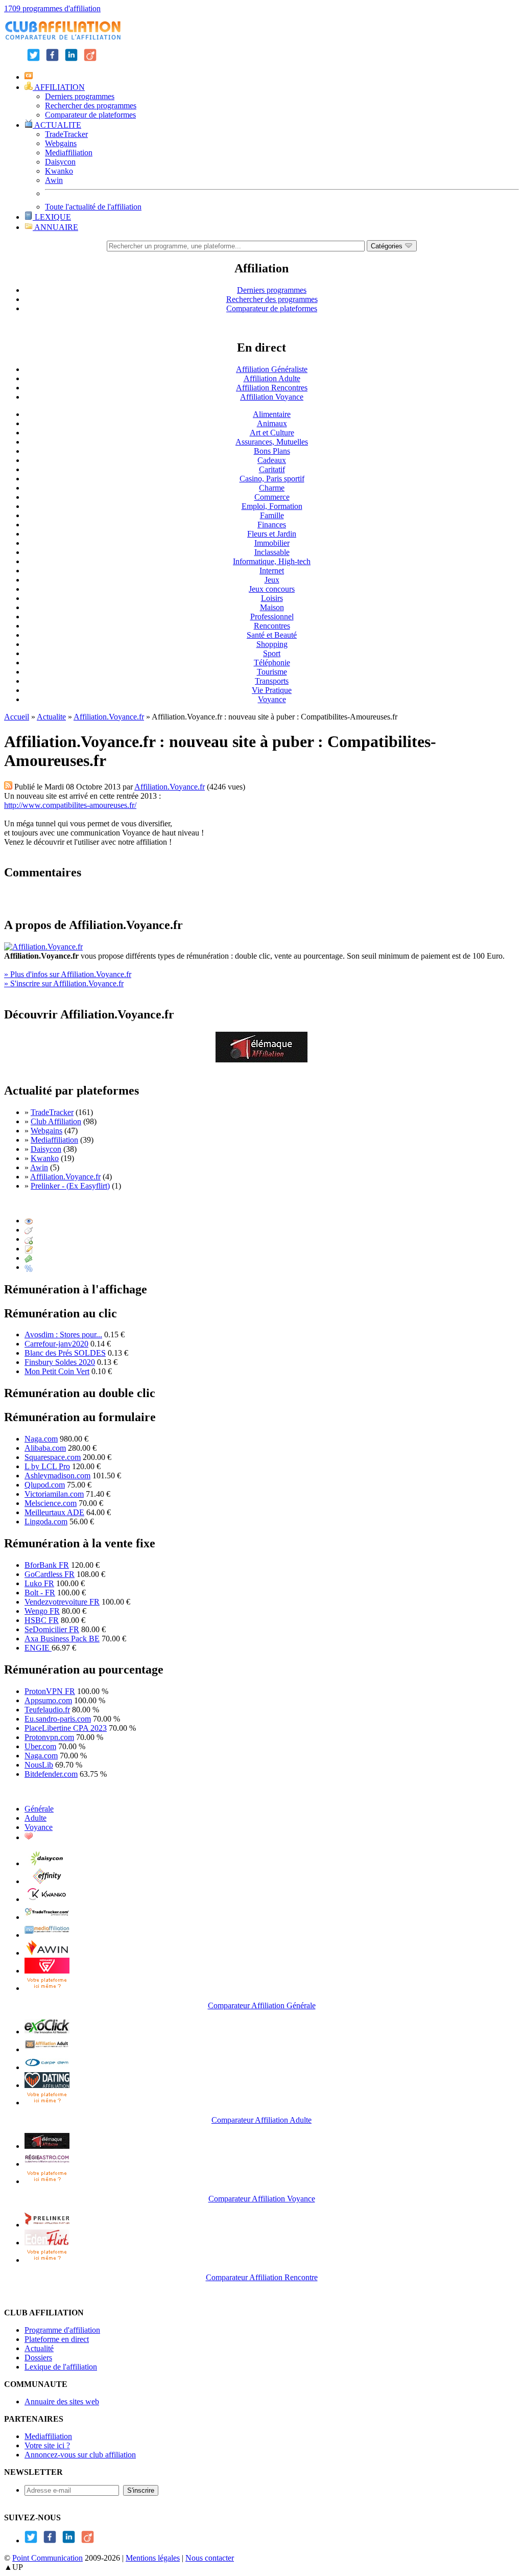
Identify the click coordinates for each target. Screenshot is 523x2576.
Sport (272, 653)
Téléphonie (272, 663)
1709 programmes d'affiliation (52, 8)
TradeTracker (66, 134)
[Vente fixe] (29, 1258)
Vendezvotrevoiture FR (62, 1602)
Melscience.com (51, 1503)
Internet (272, 571)
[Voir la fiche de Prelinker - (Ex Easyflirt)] (47, 2225)
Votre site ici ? (47, 2445)
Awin (54, 180)
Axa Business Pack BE (62, 1639)
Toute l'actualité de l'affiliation (93, 207)
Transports (272, 681)
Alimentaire (272, 414)
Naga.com (41, 1439)
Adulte (35, 1818)
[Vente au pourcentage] (29, 1267)
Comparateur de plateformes (90, 115)
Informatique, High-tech (272, 561)
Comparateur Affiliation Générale (262, 2005)
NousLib (39, 1765)
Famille (272, 515)
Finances (272, 525)
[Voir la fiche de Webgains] (47, 1971)
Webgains (61, 143)
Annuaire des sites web (62, 2401)
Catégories (388, 246)
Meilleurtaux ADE (54, 1512)
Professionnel (272, 617)
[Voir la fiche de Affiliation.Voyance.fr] (47, 2146)
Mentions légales (153, 2558)
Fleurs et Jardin (272, 534)
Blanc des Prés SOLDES (65, 1353)
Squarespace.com (53, 1457)
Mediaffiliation (69, 153)
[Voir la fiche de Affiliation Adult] (47, 2049)
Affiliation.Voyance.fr (109, 717)
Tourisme (272, 672)
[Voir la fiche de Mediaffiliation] (47, 1935)
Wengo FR (42, 1611)
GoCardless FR (50, 1574)
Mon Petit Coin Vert (57, 1371)
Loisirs (272, 598)
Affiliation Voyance (272, 397)
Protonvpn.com (49, 1737)
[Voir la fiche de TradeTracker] (47, 1917)
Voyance (272, 699)
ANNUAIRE (55, 227)
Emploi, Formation (272, 506)
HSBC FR (42, 1620)
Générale (39, 1809)
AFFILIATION (59, 87)
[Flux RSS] (8, 787)
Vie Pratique (272, 690)
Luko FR (39, 1583)
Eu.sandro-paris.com (58, 1719)
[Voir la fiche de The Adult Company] (47, 2085)
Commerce (272, 497)
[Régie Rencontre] (29, 1837)
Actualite (51, 717)
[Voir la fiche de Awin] (47, 1953)
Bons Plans (272, 451)
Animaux (272, 423)
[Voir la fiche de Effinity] (47, 1881)
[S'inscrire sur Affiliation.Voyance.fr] (261, 1060)
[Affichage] (29, 1221)
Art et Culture (272, 433)
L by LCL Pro (47, 1466)
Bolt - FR (40, 1593)
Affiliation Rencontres (272, 388)
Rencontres (272, 626)
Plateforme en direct (57, 2339)
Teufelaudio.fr (47, 1710)
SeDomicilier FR (52, 1629)
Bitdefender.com (51, 1774)
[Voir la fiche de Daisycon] (47, 1863)
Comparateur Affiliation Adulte (261, 2120)
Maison (272, 607)
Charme (272, 488)
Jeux (272, 580)
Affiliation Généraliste (272, 369)
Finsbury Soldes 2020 (60, 1362)
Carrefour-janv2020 (56, 1344)
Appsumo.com (48, 1700)
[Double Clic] (29, 1239)
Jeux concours (272, 589)
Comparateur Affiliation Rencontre (262, 2277)
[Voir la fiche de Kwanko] (47, 1899)
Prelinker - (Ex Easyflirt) (70, 1186)
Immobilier (272, 543)
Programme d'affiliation (62, 2330)
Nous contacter (210, 2558)
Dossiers (38, 2358)
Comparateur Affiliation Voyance (262, 2199)
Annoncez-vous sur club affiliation (80, 2455)
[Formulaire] (29, 1249)
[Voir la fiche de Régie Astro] (47, 2164)
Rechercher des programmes (91, 106)
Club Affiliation (56, 1121)
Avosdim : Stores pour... (63, 1335)
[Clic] (29, 1230)
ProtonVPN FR (50, 1691)
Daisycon (60, 162)
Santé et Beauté (272, 635)
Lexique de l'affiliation (61, 2367)
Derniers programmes (80, 96)
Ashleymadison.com (57, 1476)
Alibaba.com (45, 1448)
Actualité (39, 2348)
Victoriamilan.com (54, 1494)
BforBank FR (47, 1565)
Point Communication (47, 2558)
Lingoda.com (46, 1522)
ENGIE (38, 1648)
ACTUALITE (57, 125)
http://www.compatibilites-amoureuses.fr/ (70, 805)
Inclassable (272, 552)
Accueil (17, 717)
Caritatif (272, 469)
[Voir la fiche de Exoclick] (47, 2032)
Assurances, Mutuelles (272, 442)
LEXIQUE (52, 217)
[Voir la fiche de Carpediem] (47, 2067)
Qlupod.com (45, 1485)
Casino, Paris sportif (272, 479)
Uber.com (40, 1746)
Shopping (272, 644)
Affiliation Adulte (272, 378)
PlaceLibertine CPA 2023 (66, 1728)
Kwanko (59, 171)
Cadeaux (272, 460)
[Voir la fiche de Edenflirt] (47, 2243)
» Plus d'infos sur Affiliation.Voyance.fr (68, 974)
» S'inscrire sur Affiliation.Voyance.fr (64, 983)
